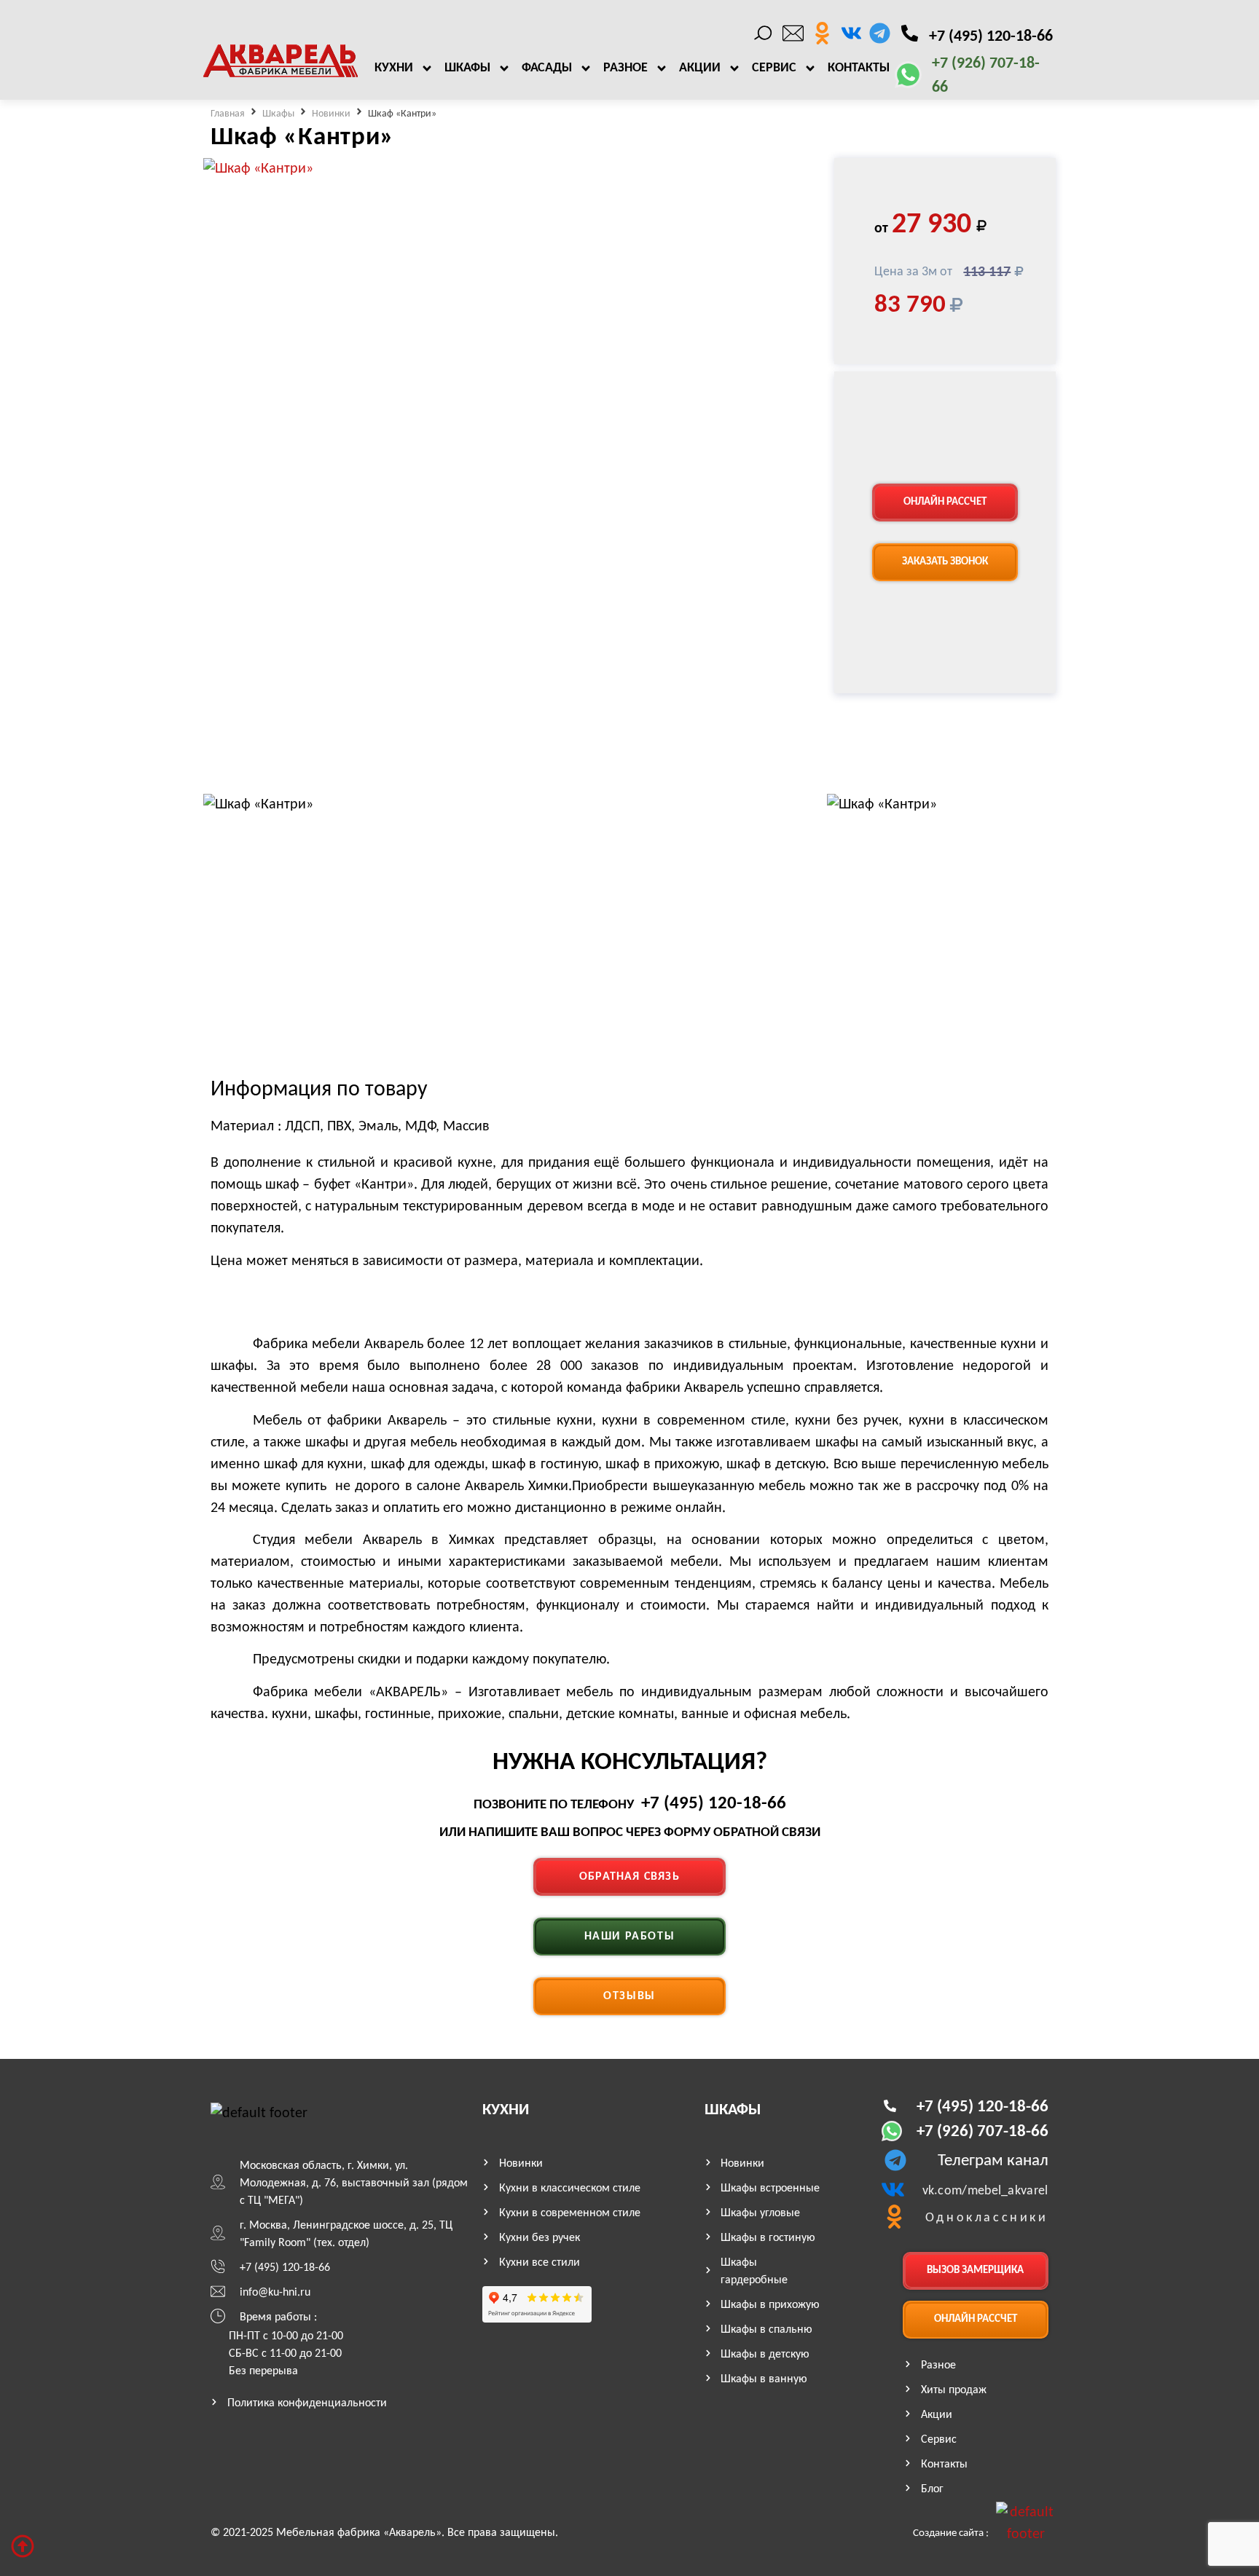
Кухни (394, 68)
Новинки (331, 114)
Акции (700, 68)
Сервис (774, 68)
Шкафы (467, 68)
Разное (625, 68)
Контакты (859, 68)
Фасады (547, 68)
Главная (228, 114)
